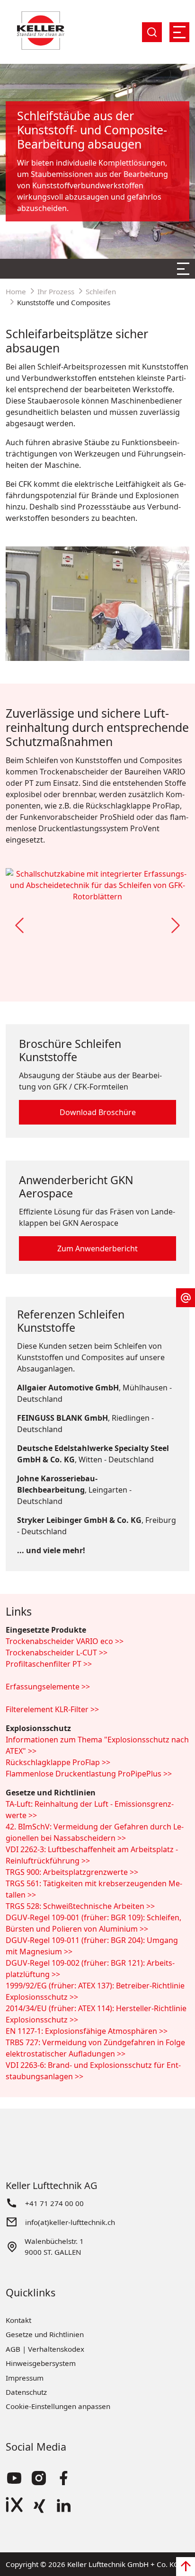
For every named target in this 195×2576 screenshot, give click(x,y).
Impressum (25, 2378)
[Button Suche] (152, 32)
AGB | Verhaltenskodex (45, 2349)
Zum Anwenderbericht (97, 1248)
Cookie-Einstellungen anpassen (58, 2406)
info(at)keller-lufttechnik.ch (70, 2222)
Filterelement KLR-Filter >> (52, 1709)
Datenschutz (26, 2392)
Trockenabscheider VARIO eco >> (65, 1641)
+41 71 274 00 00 (54, 2203)
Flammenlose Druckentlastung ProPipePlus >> (89, 1774)
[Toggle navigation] (179, 32)
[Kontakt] (186, 1298)
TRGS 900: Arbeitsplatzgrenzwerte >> (72, 1872)
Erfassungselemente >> (48, 1687)
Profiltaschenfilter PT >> (49, 1664)
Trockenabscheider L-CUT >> (57, 1653)
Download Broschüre (98, 1112)
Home (16, 291)
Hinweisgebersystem (41, 2363)
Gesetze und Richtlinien (45, 2334)
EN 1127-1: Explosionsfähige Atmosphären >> (87, 2031)
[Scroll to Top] (186, 2567)
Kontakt (18, 2320)
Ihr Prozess (56, 291)
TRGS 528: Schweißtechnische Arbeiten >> (80, 1906)
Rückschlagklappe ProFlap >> (58, 1762)
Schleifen (101, 291)
